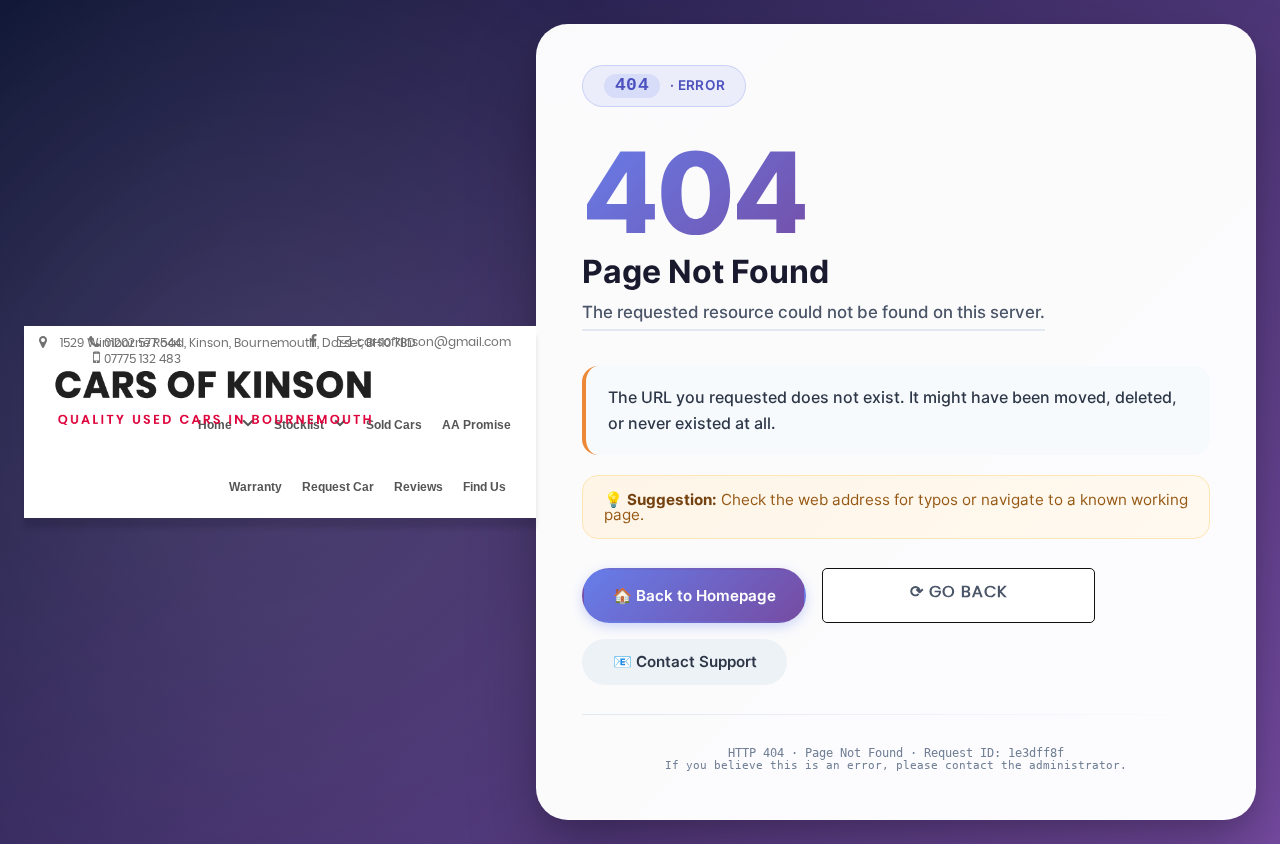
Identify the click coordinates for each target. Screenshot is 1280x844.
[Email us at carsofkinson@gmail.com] (424, 341)
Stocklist (299, 425)
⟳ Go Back (958, 592)
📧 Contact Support (685, 661)
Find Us (484, 487)
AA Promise (476, 425)
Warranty (255, 487)
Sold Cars (394, 425)
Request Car (338, 487)
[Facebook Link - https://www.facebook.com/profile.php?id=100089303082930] (313, 341)
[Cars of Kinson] (214, 398)
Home (215, 425)
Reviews (418, 487)
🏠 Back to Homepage (694, 595)
